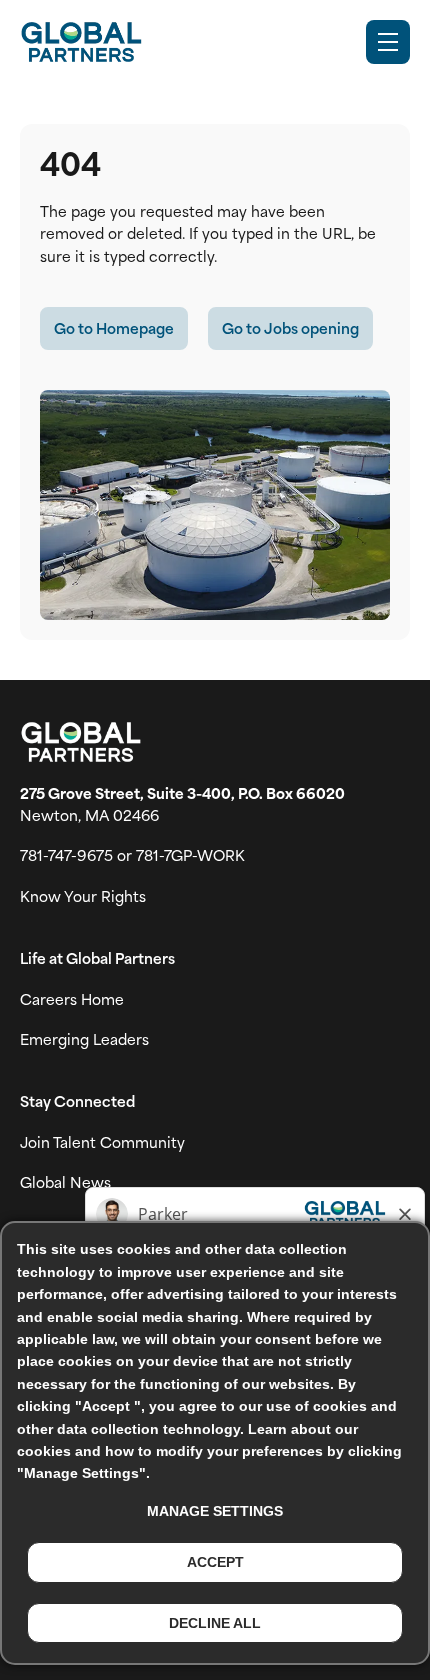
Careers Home (72, 999)
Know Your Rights (83, 896)
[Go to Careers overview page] (81, 42)
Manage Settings (215, 1511)
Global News (65, 1182)
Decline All (215, 1623)
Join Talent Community (102, 1142)
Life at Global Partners (97, 958)
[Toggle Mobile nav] (388, 42)
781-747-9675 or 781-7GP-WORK (132, 855)
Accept (215, 1562)
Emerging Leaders (84, 1039)
